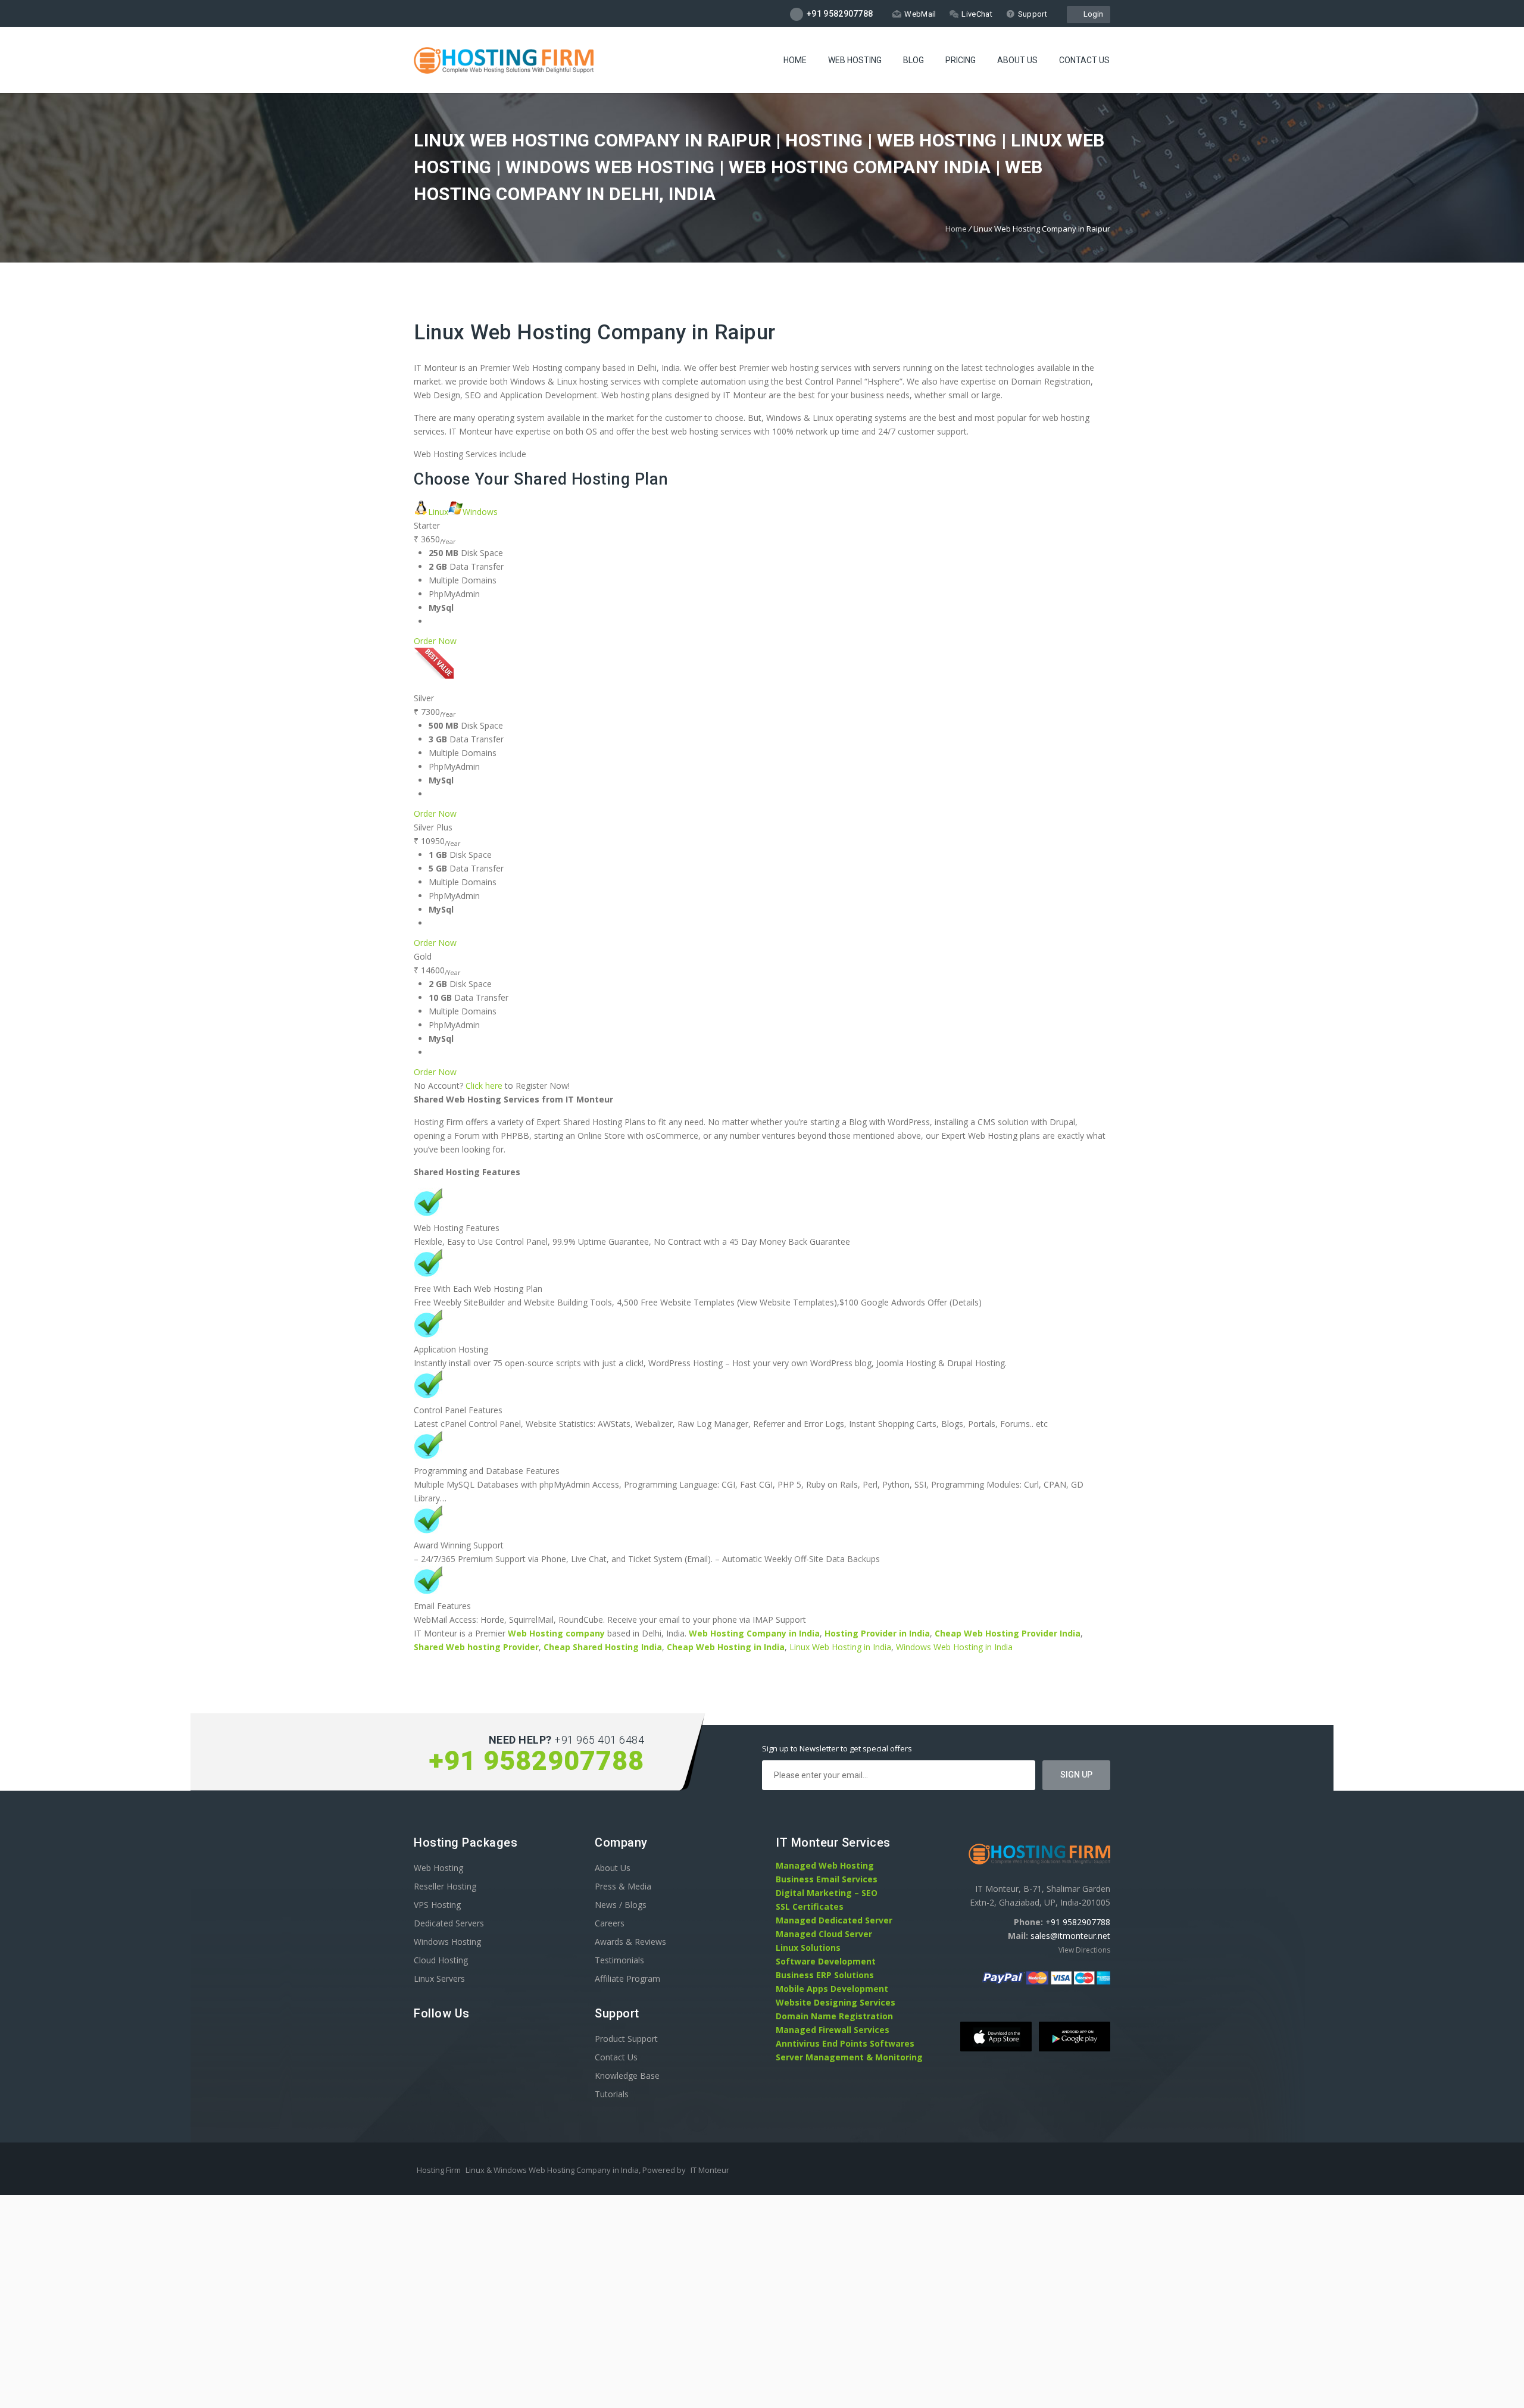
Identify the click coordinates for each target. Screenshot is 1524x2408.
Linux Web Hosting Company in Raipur (595, 332)
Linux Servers (439, 1978)
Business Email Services (827, 1879)
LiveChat (977, 14)
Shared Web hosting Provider (476, 1647)
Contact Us (1084, 60)
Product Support (626, 2039)
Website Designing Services (836, 2002)
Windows (480, 512)
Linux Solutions (808, 1948)
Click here (484, 1086)
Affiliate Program (627, 1978)
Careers (610, 1923)
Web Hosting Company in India (754, 1633)
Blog (914, 60)
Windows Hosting (447, 1942)
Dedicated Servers (449, 1923)
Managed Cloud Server (824, 1934)
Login (1092, 14)
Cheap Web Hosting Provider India (1008, 1633)
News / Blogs (621, 1905)
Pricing (961, 60)
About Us (1017, 60)
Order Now (435, 641)
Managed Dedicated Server (834, 1920)
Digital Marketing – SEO (827, 1893)
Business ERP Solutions (825, 1975)
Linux (438, 512)
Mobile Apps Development (832, 1989)
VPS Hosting (437, 1905)
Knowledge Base (627, 2076)
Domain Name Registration (834, 2016)
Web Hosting (855, 60)
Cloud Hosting (441, 1960)
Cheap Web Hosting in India (726, 1647)
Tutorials (612, 2094)
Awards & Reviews (630, 1942)
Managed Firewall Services (833, 2030)
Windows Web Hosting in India (954, 1647)
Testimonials (619, 1960)
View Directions (1084, 1950)
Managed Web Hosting (825, 1865)
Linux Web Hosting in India (840, 1647)
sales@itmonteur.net (1070, 1936)
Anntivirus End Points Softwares (845, 2043)
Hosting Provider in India (877, 1633)
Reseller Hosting (445, 1886)
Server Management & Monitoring (849, 2057)
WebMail (920, 14)
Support (1033, 14)
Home (795, 60)
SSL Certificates (810, 1906)
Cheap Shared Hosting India (603, 1647)
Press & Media (623, 1886)
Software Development (826, 1961)
